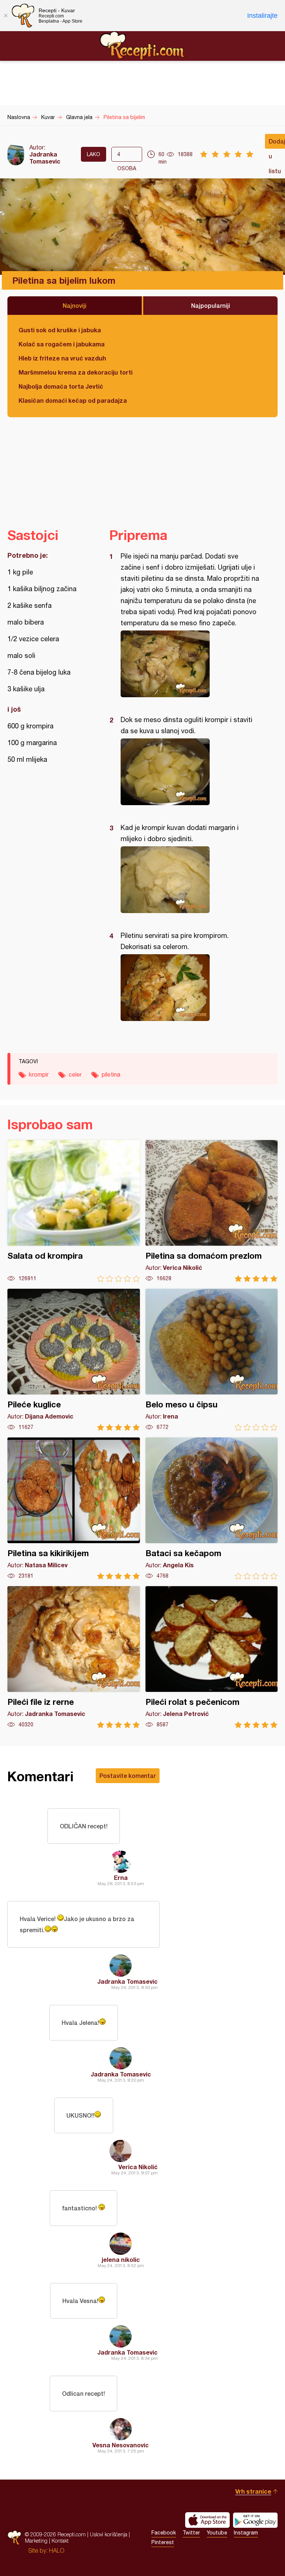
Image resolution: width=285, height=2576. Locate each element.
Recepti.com (142, 46)
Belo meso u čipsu (212, 1360)
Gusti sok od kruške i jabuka (60, 330)
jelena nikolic (121, 2259)
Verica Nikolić (138, 2167)
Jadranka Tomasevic (45, 158)
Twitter (191, 2533)
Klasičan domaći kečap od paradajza (73, 400)
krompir (39, 1074)
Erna (121, 1877)
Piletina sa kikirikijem (74, 1508)
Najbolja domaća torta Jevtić (61, 386)
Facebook (164, 2533)
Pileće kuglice (74, 1360)
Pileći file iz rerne (74, 1657)
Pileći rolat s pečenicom (212, 1657)
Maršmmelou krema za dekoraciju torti (76, 372)
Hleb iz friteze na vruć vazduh (62, 358)
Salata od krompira (74, 1211)
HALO (57, 2550)
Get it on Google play (255, 2520)
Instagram (246, 2533)
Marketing (36, 2541)
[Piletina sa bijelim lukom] (190, 664)
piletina (111, 1074)
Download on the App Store (207, 2520)
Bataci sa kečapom (212, 1508)
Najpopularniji (211, 305)
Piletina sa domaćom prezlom (212, 1211)
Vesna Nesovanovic (121, 2445)
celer (75, 1074)
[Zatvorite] (6, 16)
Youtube (217, 2533)
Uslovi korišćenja (109, 2534)
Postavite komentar (128, 1775)
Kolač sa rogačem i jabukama (62, 344)
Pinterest (163, 2542)
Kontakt (60, 2541)
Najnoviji (75, 305)
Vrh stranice (253, 2491)
